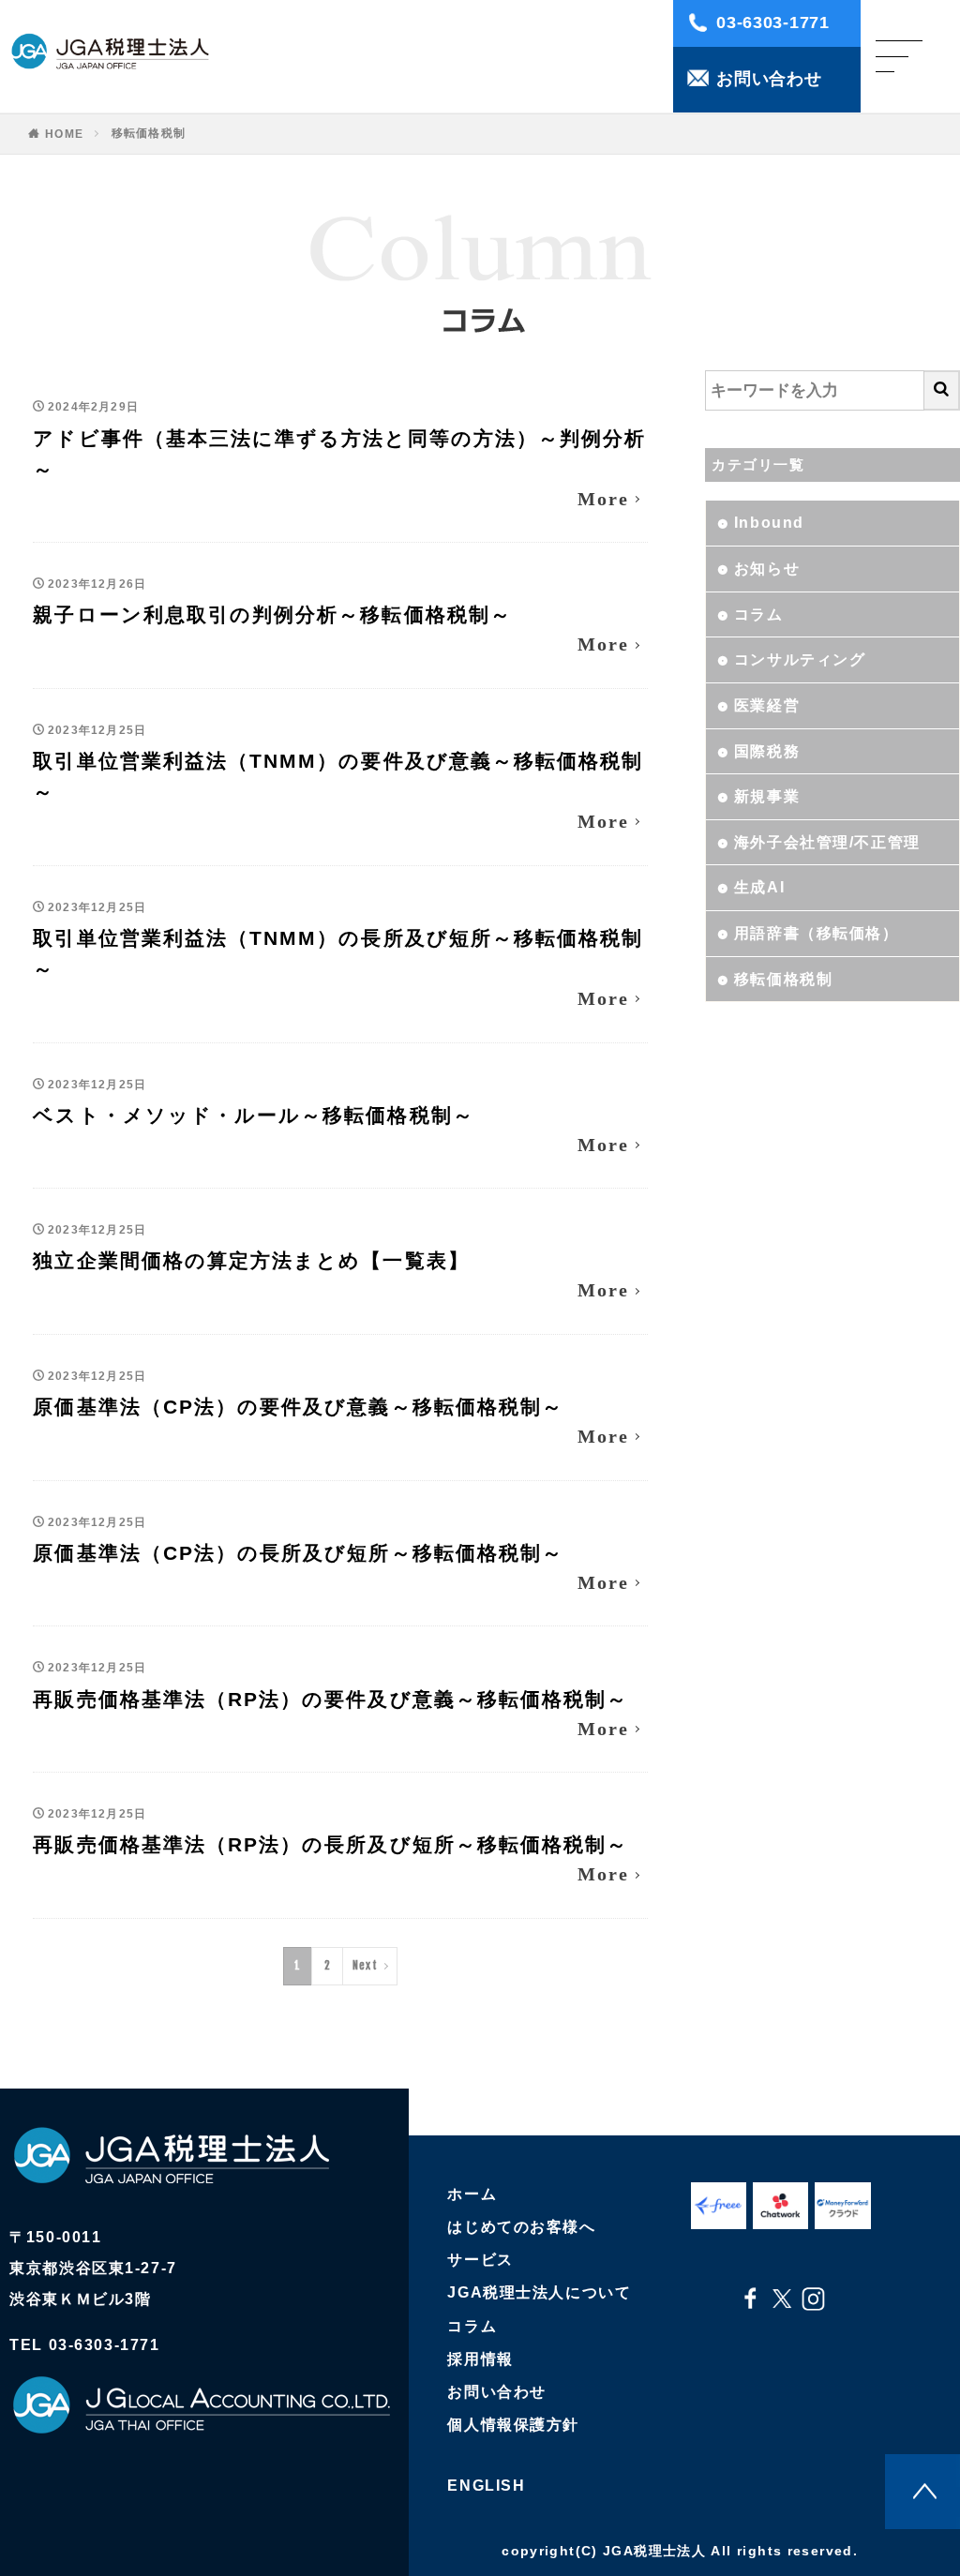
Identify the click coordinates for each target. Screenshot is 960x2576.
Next (365, 1965)
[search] (942, 390)
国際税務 (767, 751)
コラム (759, 614)
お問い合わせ (496, 2392)
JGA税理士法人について (539, 2292)
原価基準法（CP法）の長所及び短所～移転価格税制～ (298, 1553)
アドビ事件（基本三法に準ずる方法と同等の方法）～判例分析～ (339, 454)
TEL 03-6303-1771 (84, 2345)
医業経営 (767, 705)
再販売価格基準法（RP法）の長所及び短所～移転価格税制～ (330, 1844)
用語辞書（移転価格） (817, 933)
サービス (480, 2260)
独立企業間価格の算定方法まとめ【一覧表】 (251, 1260)
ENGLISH (486, 2486)
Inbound (769, 523)
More (603, 499)
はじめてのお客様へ (521, 2227)
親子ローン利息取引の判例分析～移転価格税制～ (272, 614)
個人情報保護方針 (513, 2425)
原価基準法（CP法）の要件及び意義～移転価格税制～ (298, 1407)
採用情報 (480, 2359)
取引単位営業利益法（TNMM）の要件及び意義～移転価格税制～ (338, 776)
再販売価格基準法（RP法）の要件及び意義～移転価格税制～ (330, 1699)
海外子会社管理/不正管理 (827, 842)
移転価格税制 (149, 133)
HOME (64, 134)
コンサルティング (800, 659)
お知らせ (767, 569)
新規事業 (767, 796)
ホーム (472, 2194)
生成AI (759, 887)
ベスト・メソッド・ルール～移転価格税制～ (253, 1115)
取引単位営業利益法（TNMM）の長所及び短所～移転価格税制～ (338, 953)
